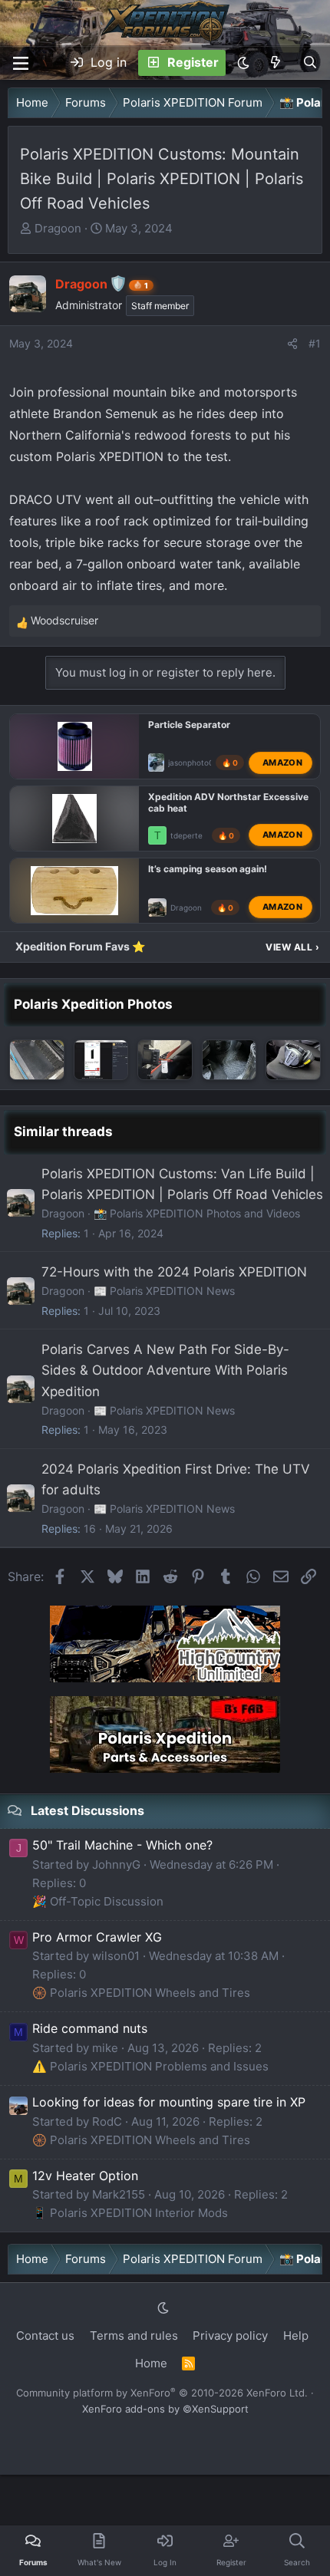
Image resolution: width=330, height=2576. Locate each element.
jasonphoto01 (193, 763)
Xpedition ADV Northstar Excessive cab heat (228, 802)
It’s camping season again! (208, 869)
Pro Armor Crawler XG (97, 1937)
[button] (243, 63)
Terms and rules (134, 2336)
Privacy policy (230, 2336)
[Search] (310, 63)
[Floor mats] (229, 1060)
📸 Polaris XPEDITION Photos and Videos (197, 1213)
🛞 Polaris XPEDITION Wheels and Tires (141, 1993)
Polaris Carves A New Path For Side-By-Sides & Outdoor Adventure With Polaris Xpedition (165, 1370)
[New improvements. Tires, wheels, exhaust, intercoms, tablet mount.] (293, 1060)
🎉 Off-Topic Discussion (98, 1901)
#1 (315, 343)
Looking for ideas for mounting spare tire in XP (169, 2102)
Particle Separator (189, 725)
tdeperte (186, 835)
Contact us (45, 2336)
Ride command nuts (90, 2028)
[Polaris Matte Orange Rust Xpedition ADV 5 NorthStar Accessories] (165, 1060)
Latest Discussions (87, 1810)
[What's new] (276, 63)
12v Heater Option (85, 2176)
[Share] (292, 344)
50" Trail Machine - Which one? (122, 1845)
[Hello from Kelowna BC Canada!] (37, 1060)
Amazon (282, 762)
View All (292, 947)
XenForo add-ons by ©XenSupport (165, 2409)
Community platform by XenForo (162, 2393)
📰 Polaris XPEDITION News (164, 1291)
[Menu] (21, 63)
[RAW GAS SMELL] (101, 1060)
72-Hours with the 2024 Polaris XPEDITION (174, 1272)
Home (151, 2363)
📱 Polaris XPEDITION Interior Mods (130, 2213)
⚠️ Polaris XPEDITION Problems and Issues (150, 2066)
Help (296, 2336)
